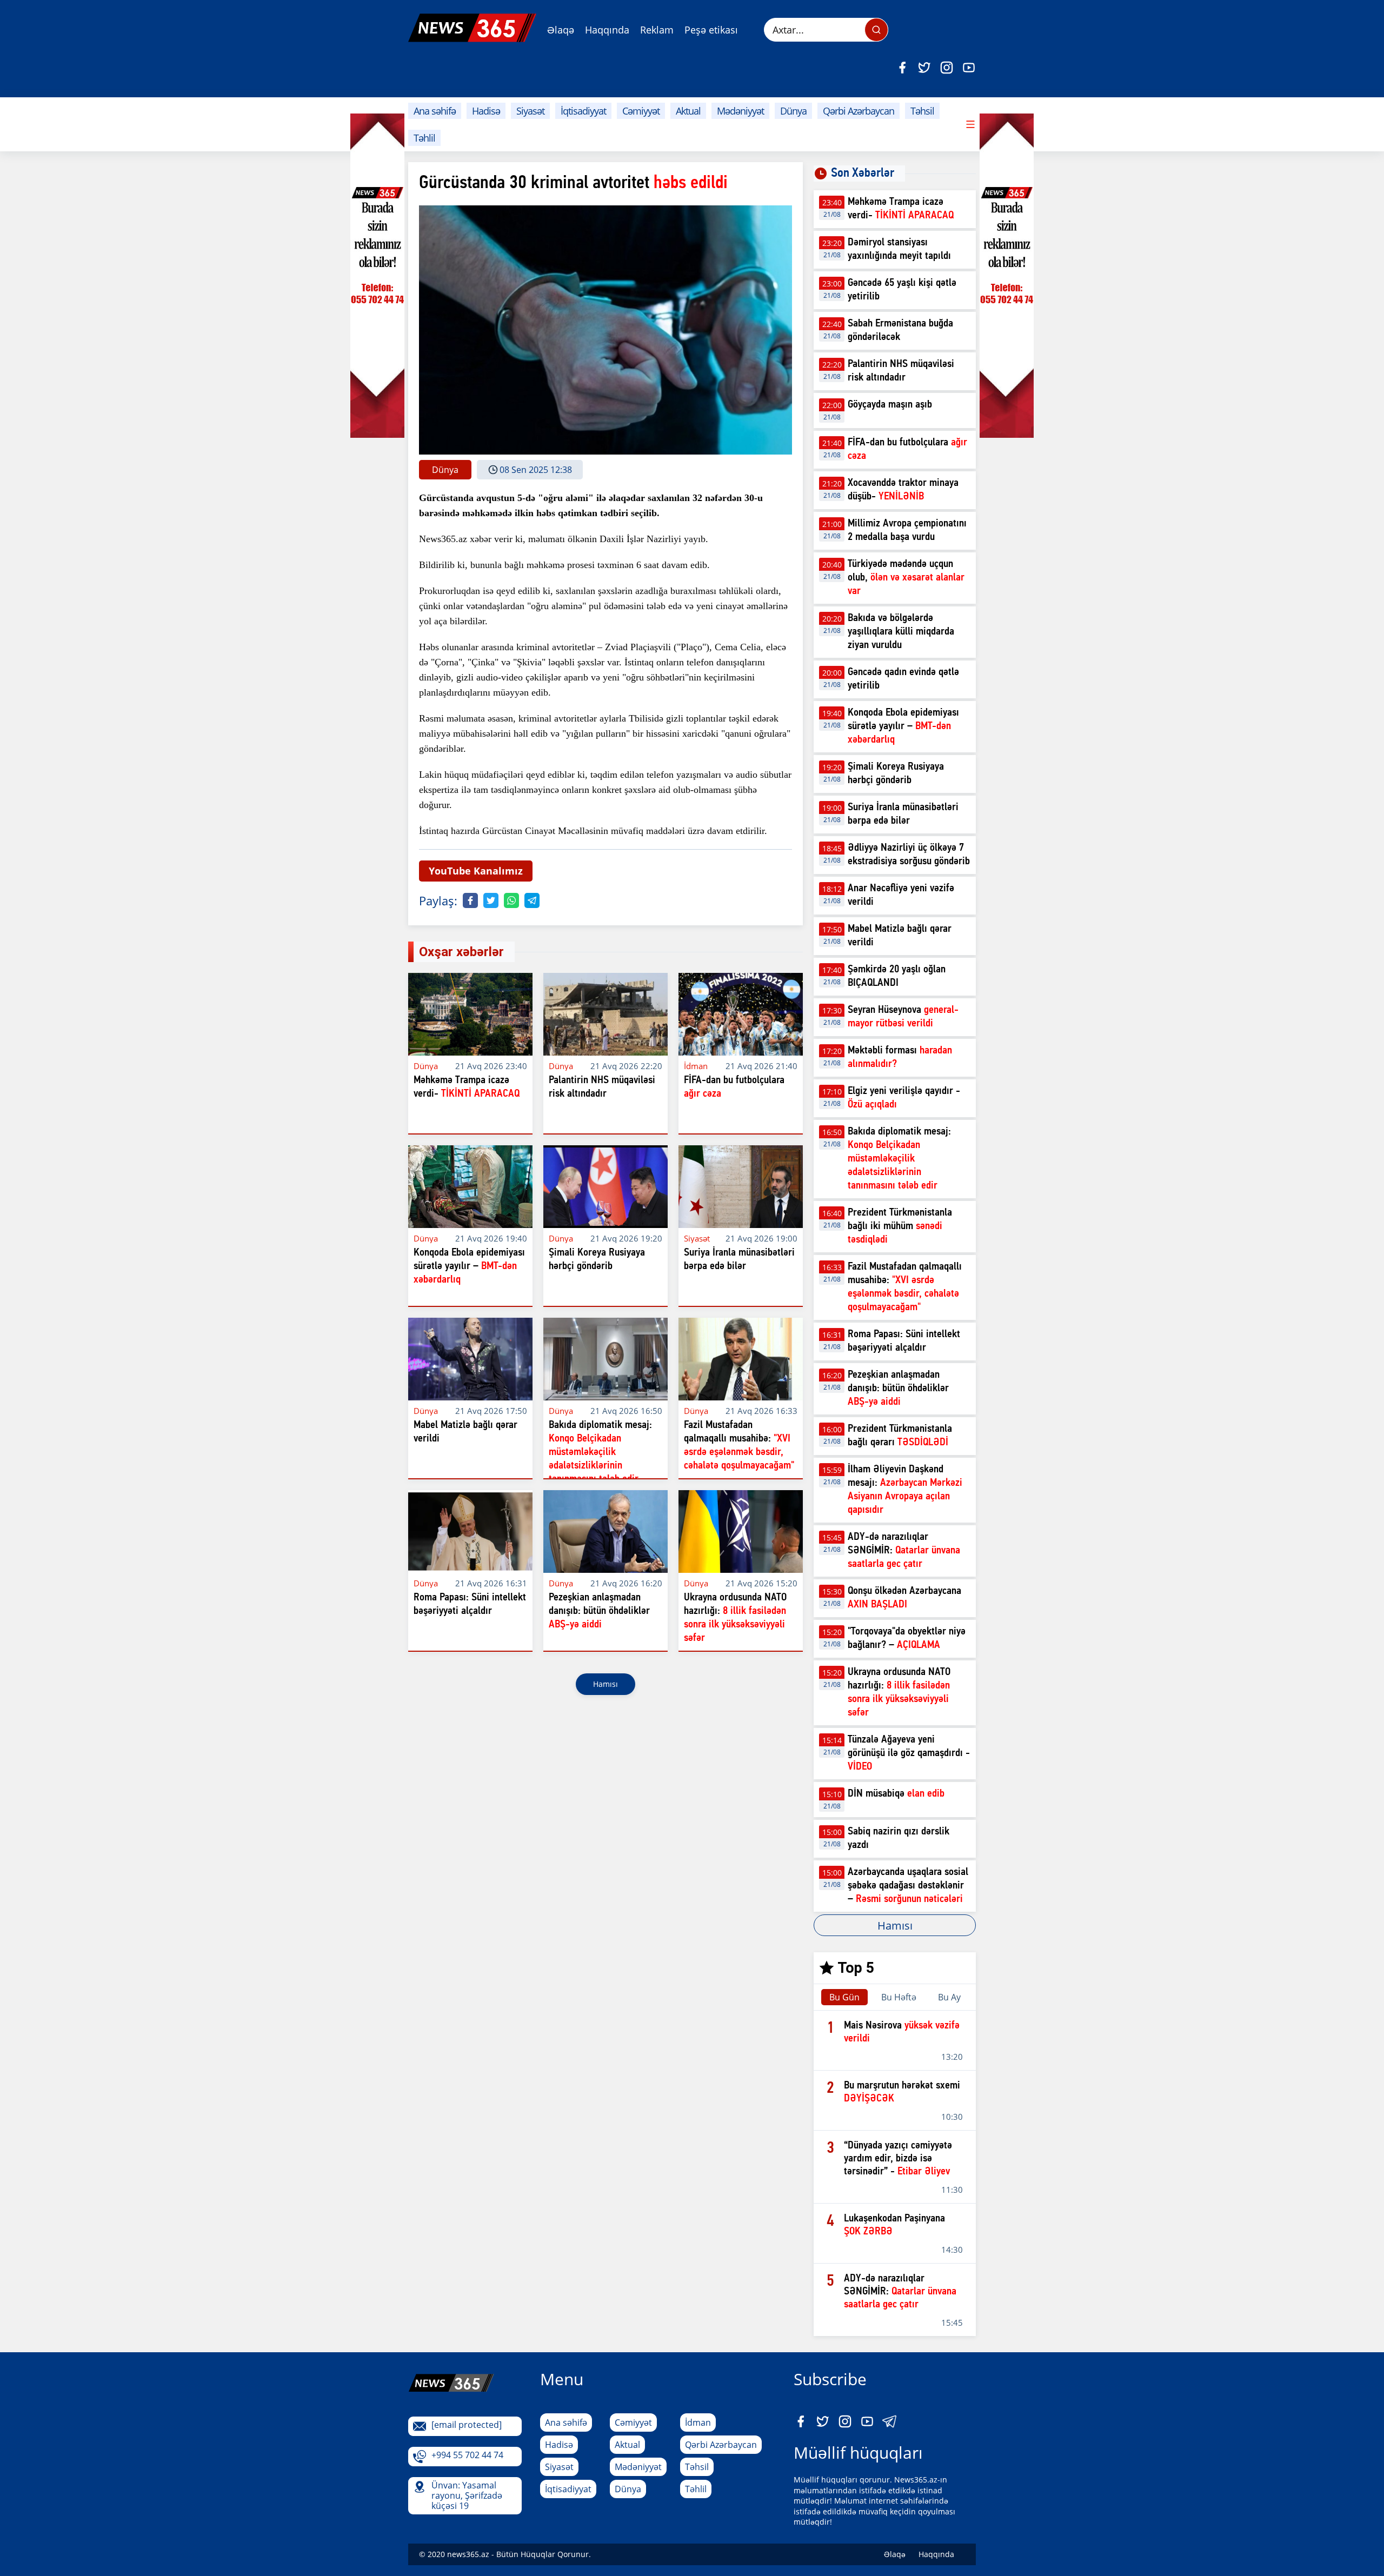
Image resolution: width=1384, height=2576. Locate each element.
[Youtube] (969, 68)
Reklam (657, 30)
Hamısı (605, 1684)
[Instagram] (947, 68)
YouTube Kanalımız (476, 871)
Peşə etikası (711, 30)
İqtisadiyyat (583, 111)
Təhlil (424, 138)
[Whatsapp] (511, 900)
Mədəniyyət (740, 111)
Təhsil (922, 111)
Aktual (688, 111)
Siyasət (530, 111)
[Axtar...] (876, 30)
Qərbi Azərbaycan (859, 111)
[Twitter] (924, 68)
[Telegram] (532, 900)
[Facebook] (902, 68)
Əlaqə (561, 30)
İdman (698, 2422)
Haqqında (607, 30)
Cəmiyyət (641, 111)
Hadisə (486, 111)
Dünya (793, 111)
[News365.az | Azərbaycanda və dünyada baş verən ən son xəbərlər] (472, 28)
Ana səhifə (435, 111)
